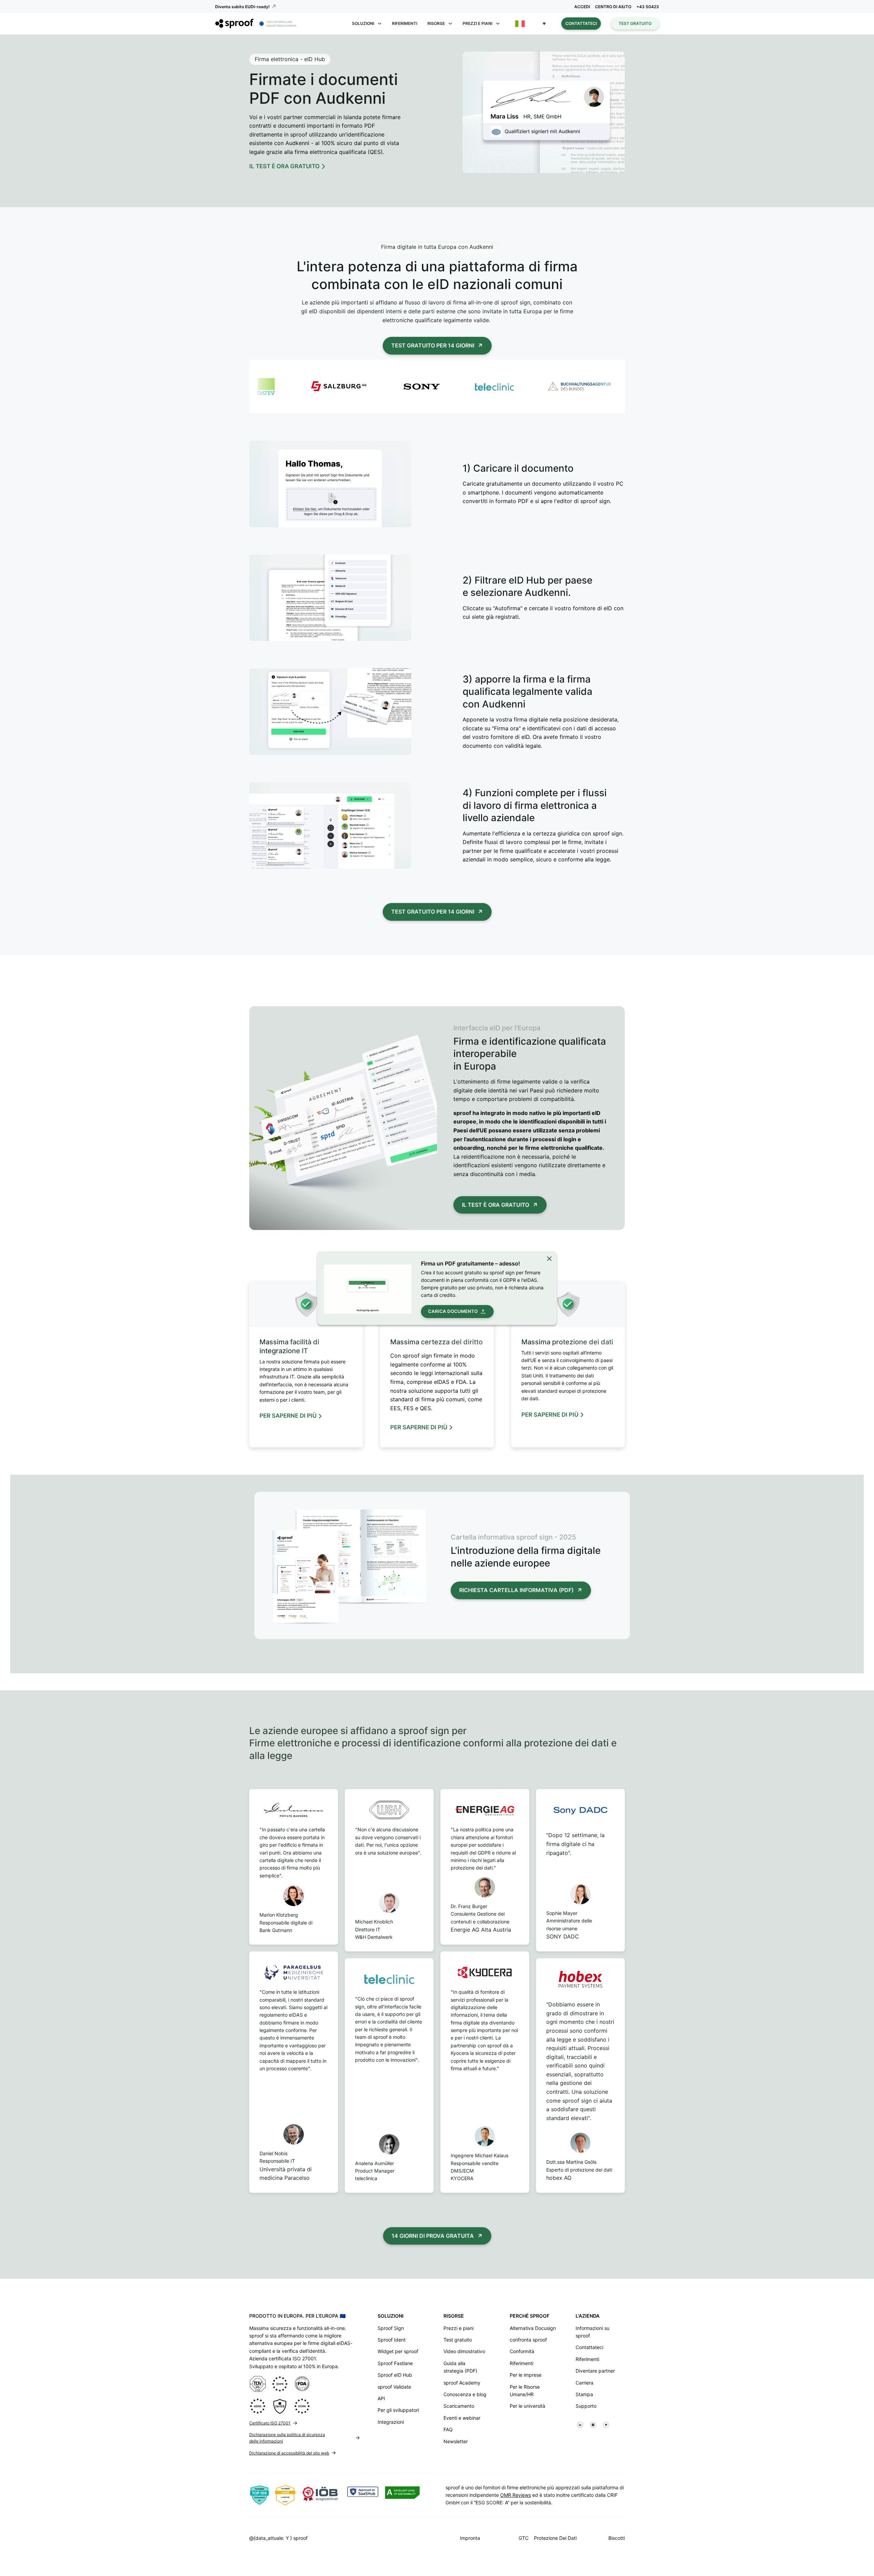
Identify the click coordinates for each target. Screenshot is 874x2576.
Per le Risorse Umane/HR (525, 2391)
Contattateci (581, 23)
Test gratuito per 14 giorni (433, 345)
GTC (524, 2538)
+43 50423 (648, 7)
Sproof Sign (391, 2328)
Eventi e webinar (462, 2418)
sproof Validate (394, 2387)
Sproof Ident (392, 2340)
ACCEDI (582, 7)
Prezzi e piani (459, 2328)
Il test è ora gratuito (496, 1205)
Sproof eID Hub (395, 2375)
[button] (531, 24)
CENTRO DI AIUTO (613, 7)
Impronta (470, 2538)
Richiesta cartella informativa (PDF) (516, 1590)
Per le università (527, 2406)
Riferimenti (405, 23)
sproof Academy (462, 2383)
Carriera (584, 2383)
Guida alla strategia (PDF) (460, 2367)
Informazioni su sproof (593, 2332)
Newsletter (456, 2441)
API (381, 2398)
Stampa (584, 2394)
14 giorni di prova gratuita (433, 2236)
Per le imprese (526, 2375)
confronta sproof (528, 2340)
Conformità (522, 2351)
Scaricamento (459, 2406)
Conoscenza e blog (465, 2394)
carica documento (453, 1311)
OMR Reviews (516, 2495)
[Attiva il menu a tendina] (380, 24)
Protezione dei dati (555, 2538)
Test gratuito (635, 23)
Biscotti (617, 2538)
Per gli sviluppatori (398, 2410)
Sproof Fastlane (395, 2363)
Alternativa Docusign (533, 2328)
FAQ (448, 2429)
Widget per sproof (398, 2351)
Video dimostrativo (464, 2351)
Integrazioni (391, 2422)
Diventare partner (595, 2371)
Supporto (586, 2406)
